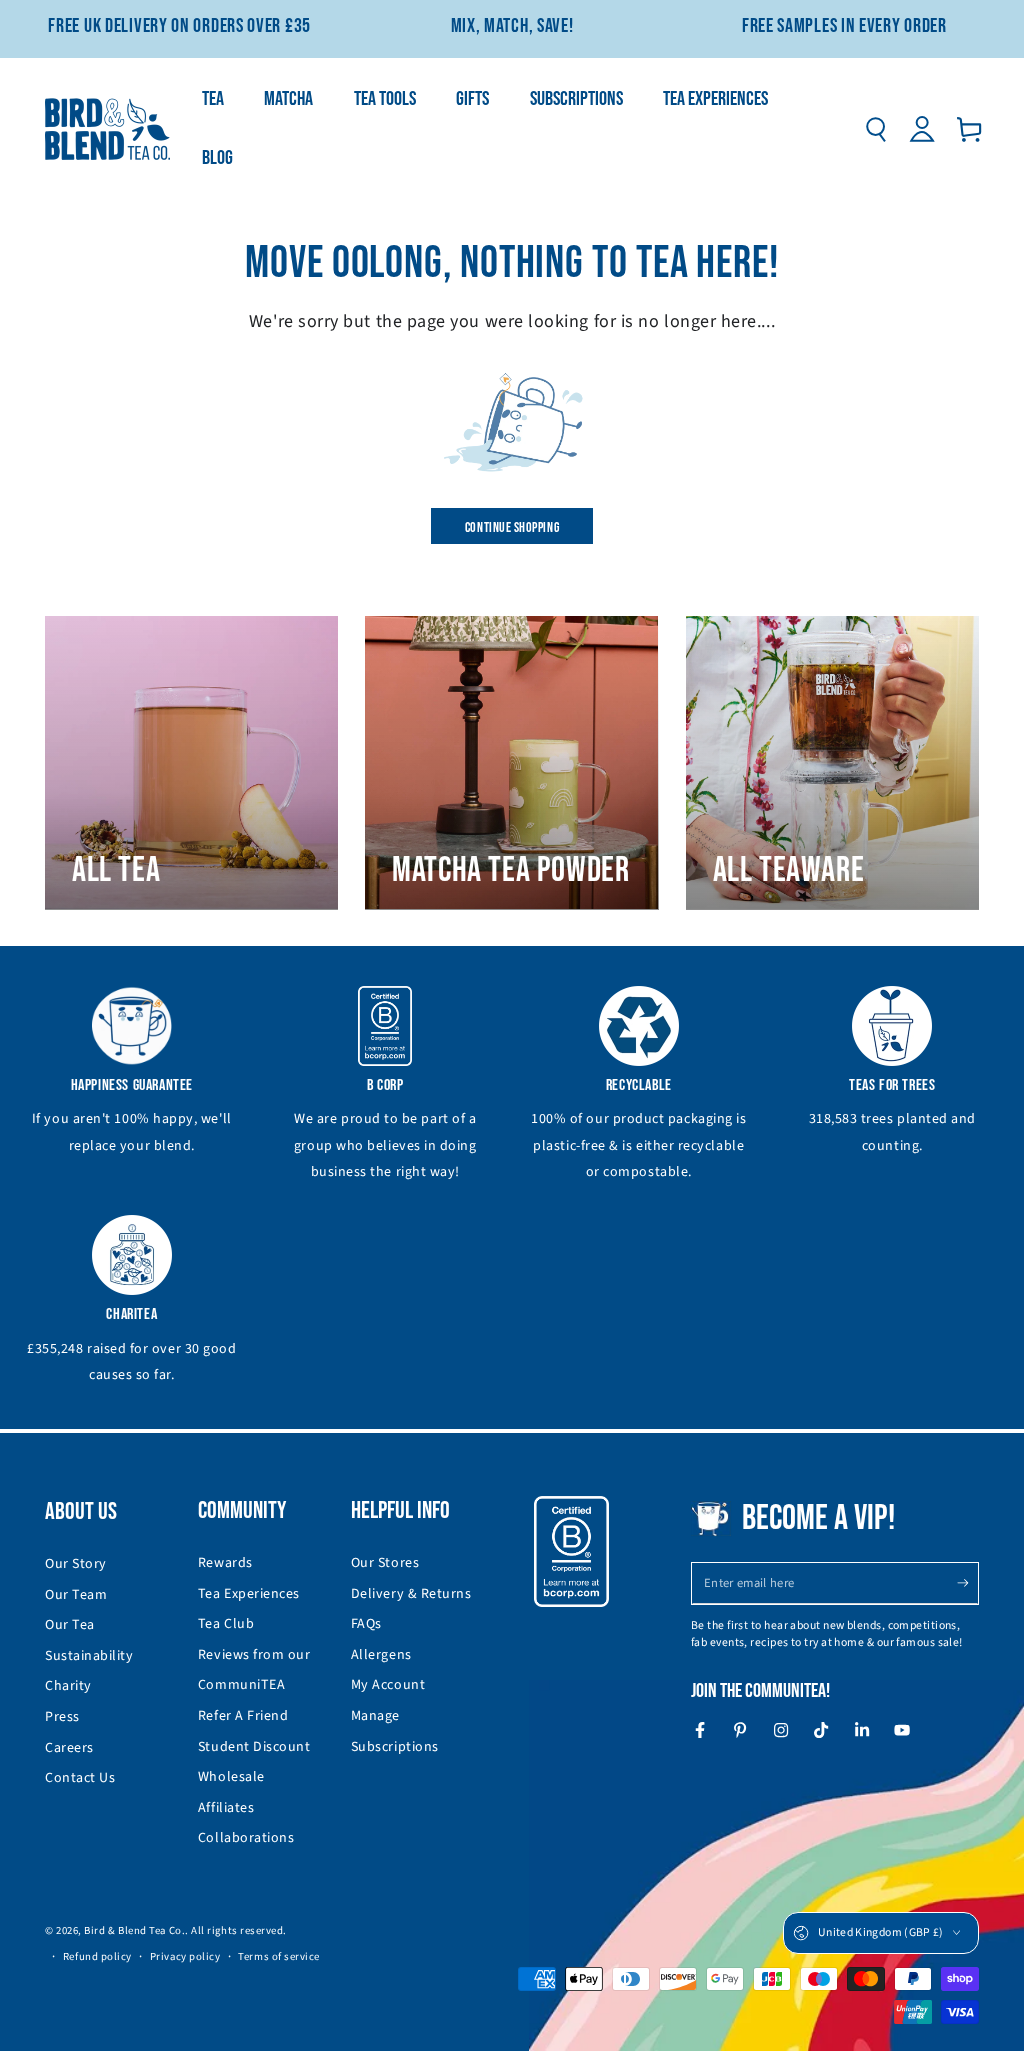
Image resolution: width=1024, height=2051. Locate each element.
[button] (875, 130)
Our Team (76, 1595)
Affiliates (226, 1808)
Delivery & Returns (411, 1594)
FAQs (366, 1624)
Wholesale (231, 1777)
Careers (69, 1748)
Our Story (76, 1564)
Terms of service (279, 1956)
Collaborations (246, 1838)
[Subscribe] (967, 1583)
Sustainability (89, 1656)
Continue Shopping (512, 527)
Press (62, 1717)
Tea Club (226, 1624)
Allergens (381, 1655)
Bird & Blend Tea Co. (134, 1930)
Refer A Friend (243, 1716)
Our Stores (385, 1563)
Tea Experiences (249, 1594)
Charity (68, 1686)
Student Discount (254, 1747)
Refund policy (97, 1956)
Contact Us (80, 1778)
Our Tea (70, 1625)
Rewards (225, 1563)
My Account (388, 1685)
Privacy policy (185, 1956)
